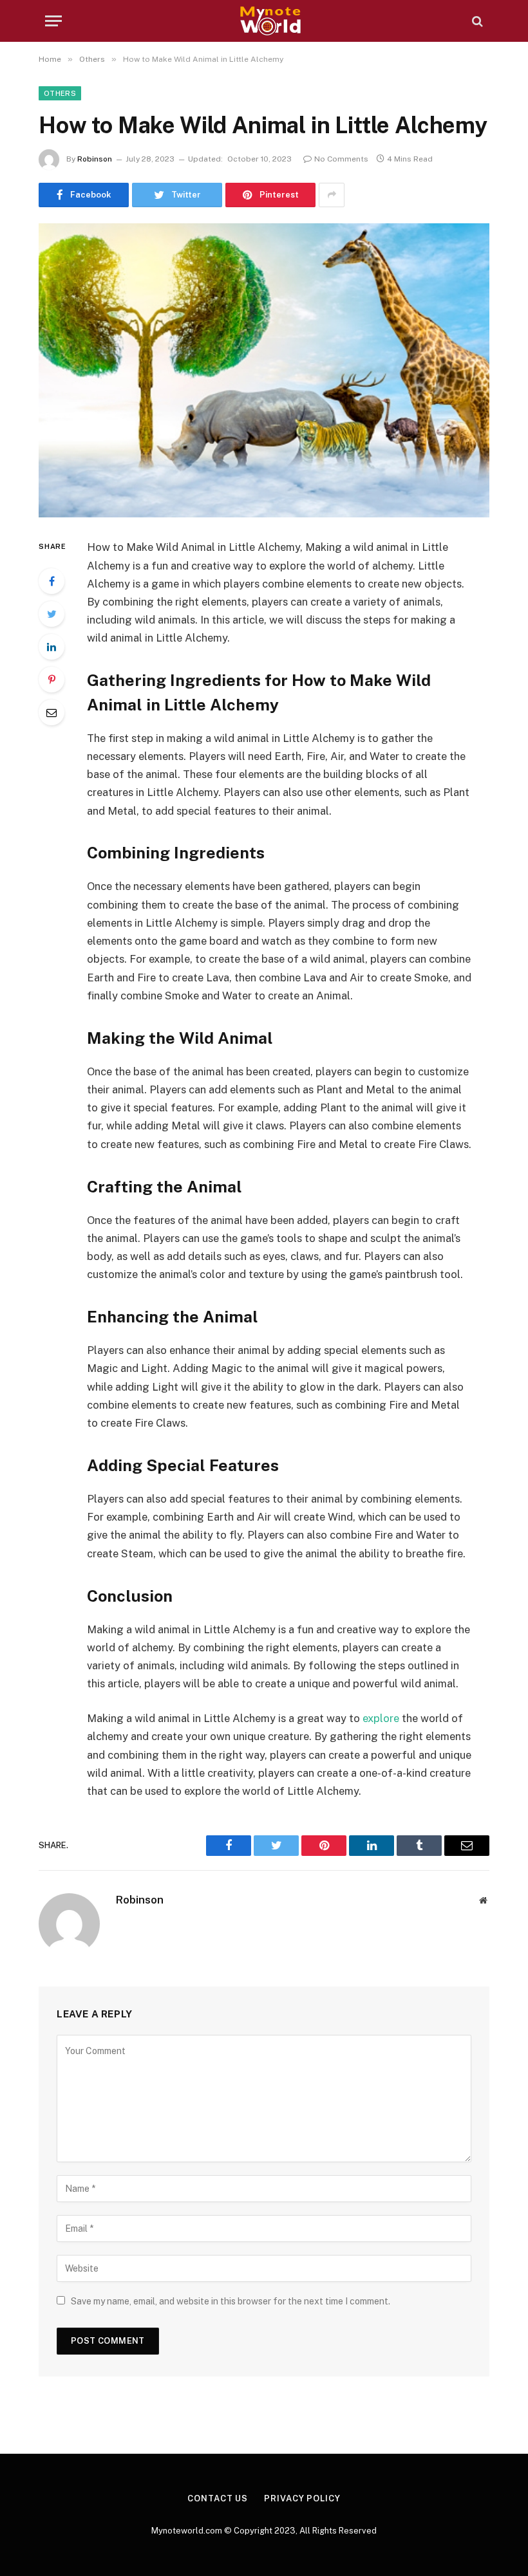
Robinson (95, 159)
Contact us (218, 2498)
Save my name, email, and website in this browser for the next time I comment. (231, 2301)
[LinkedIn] (52, 647)
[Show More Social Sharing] (332, 195)
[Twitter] (52, 614)
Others (60, 93)
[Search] (476, 21)
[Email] (52, 712)
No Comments (341, 159)
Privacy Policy (302, 2498)
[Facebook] (52, 581)
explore (380, 1718)
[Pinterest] (52, 680)
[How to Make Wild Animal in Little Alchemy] (264, 370)
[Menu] (53, 21)
